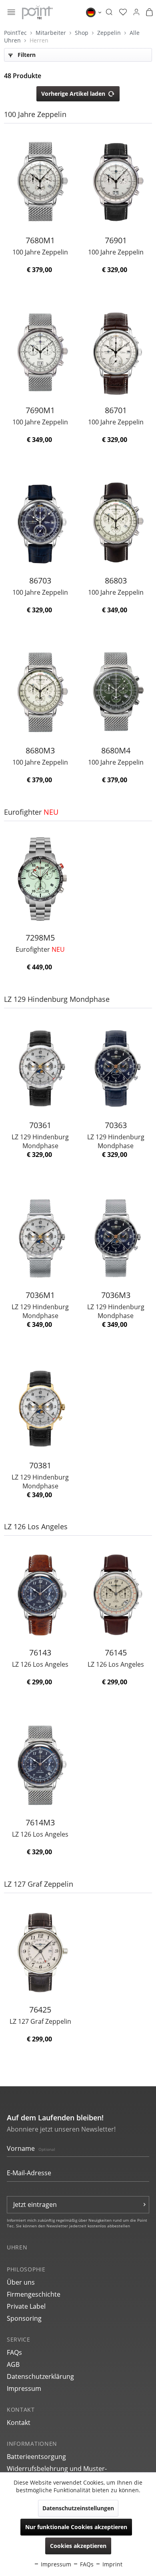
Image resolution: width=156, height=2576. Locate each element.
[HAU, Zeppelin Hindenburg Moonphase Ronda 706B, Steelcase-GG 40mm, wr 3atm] (40, 1407)
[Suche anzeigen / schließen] (109, 12)
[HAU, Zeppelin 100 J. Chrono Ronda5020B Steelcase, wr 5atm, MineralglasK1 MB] (40, 352)
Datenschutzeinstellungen (78, 2508)
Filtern (26, 55)
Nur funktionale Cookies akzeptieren (76, 2527)
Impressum (24, 2388)
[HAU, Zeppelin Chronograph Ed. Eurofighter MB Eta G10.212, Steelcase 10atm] (40, 879)
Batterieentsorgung (36, 2457)
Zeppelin (110, 33)
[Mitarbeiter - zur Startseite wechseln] (37, 12)
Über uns (21, 2282)
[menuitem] (11, 12)
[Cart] (149, 12)
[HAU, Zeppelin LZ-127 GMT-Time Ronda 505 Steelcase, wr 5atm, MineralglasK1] (40, 1951)
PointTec (16, 33)
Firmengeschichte (34, 2294)
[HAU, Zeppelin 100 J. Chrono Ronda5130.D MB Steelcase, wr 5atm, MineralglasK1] (40, 182)
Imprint (112, 2564)
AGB (13, 2364)
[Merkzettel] (123, 12)
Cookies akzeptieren (78, 2546)
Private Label (26, 2306)
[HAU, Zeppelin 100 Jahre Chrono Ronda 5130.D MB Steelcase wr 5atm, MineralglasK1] (40, 692)
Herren (39, 40)
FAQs (14, 2352)
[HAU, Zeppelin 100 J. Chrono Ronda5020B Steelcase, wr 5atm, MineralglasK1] (116, 182)
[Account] (136, 12)
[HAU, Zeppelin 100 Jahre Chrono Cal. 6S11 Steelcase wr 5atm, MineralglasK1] (116, 352)
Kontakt (19, 2423)
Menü (11, 13)
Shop (82, 33)
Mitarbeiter (52, 33)
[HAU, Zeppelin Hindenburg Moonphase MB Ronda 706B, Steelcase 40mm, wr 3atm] (40, 1237)
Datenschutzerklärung (40, 2376)
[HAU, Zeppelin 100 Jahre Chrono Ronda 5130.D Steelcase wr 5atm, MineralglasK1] (116, 522)
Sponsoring (24, 2318)
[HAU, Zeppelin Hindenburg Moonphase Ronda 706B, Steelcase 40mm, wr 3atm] (40, 1067)
